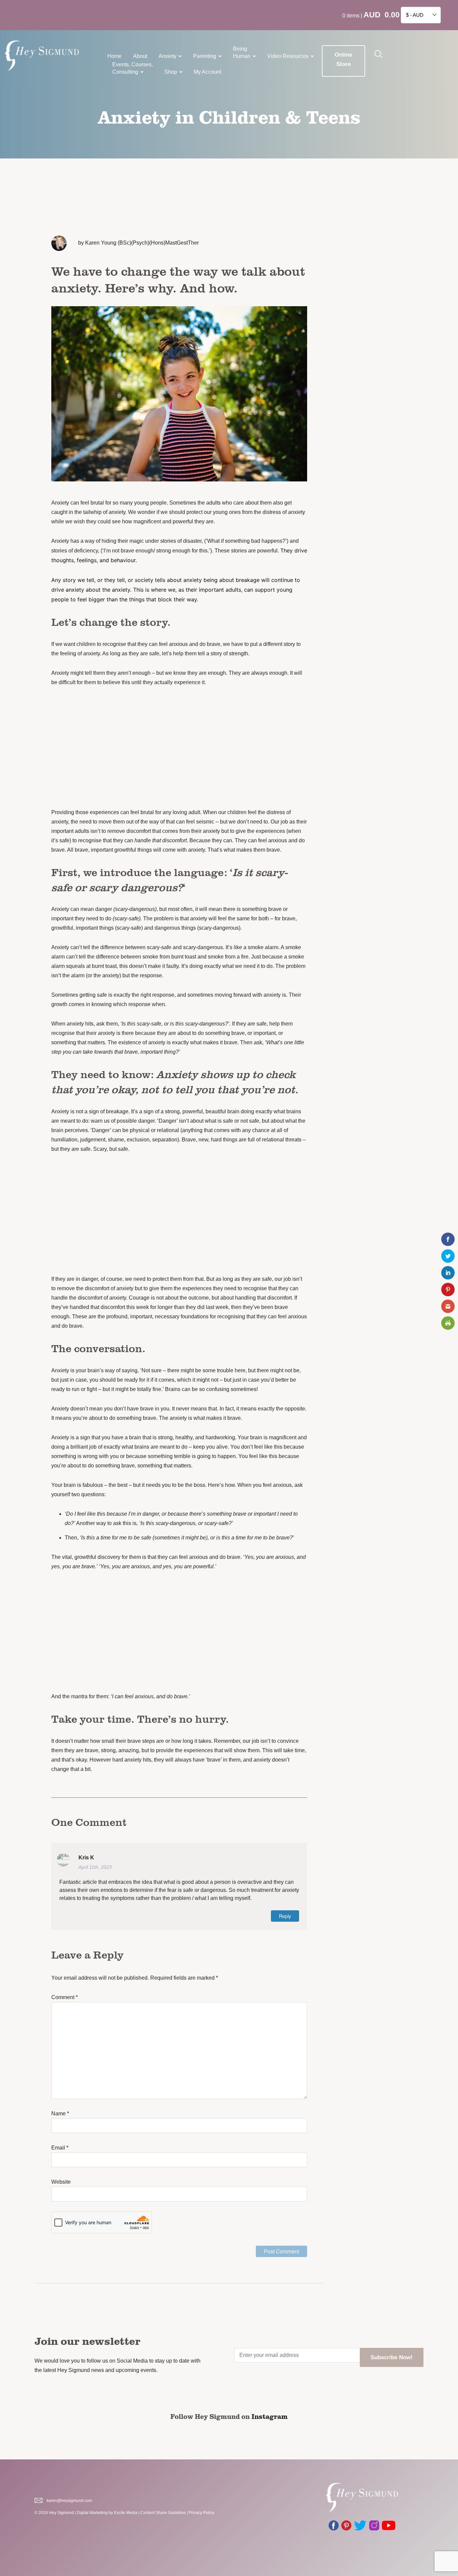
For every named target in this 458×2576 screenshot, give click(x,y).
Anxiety (167, 56)
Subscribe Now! (392, 2357)
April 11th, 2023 (95, 1867)
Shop (171, 72)
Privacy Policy (202, 2513)
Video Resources (288, 56)
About (140, 56)
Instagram (270, 2416)
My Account (208, 72)
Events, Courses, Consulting (133, 68)
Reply (285, 1916)
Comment (65, 1997)
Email (60, 2148)
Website (61, 2182)
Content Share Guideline (163, 2513)
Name (60, 2113)
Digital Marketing (92, 2513)
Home (114, 56)
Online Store (343, 59)
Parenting (205, 56)
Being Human (242, 52)
